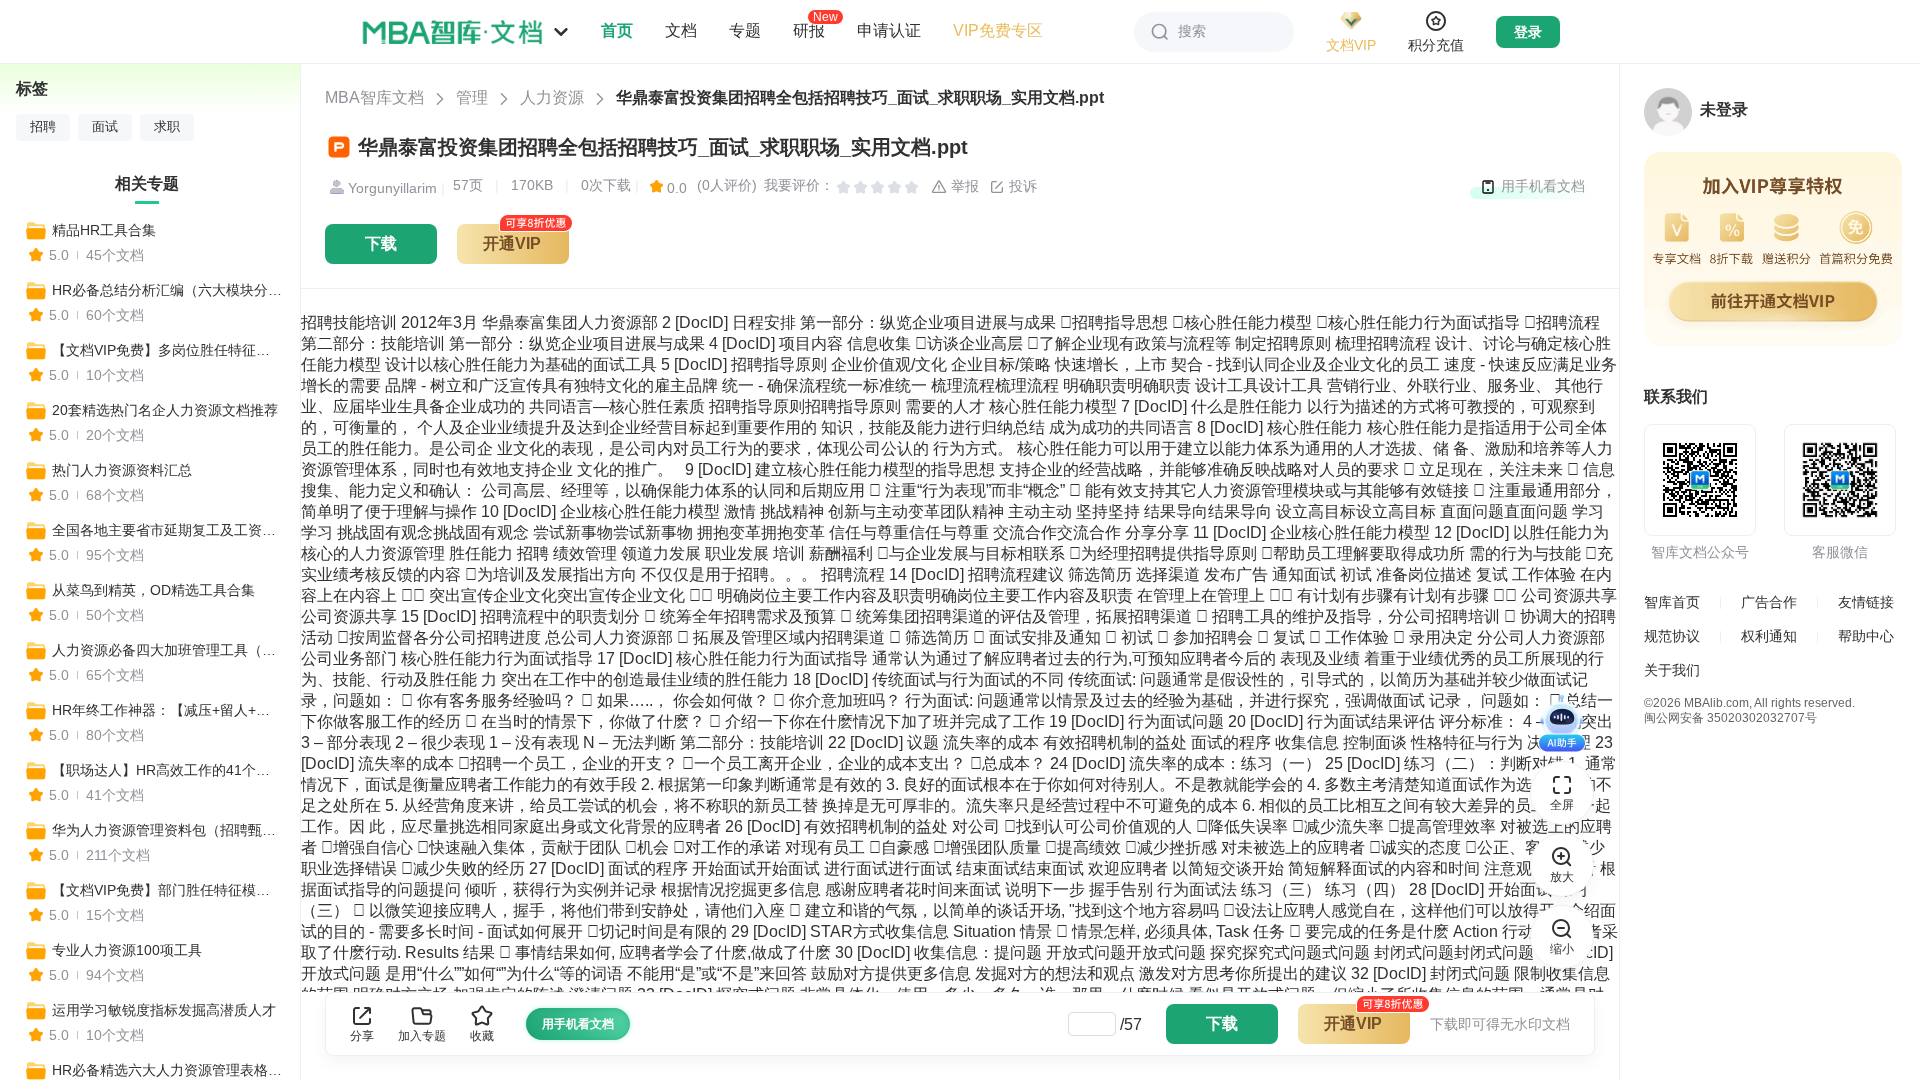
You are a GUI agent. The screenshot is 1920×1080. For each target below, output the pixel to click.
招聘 (43, 127)
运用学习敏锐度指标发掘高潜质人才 (164, 1010)
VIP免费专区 (998, 30)
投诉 (1021, 186)
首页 (617, 30)
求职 (167, 127)
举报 (963, 186)
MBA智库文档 (374, 97)
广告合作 (1769, 602)
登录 (1528, 32)
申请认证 (889, 30)
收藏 (482, 1036)
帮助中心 (1866, 636)
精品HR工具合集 (104, 230)
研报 (809, 30)
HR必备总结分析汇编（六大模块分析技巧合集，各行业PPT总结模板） (167, 290)
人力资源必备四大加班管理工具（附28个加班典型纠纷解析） (167, 650)
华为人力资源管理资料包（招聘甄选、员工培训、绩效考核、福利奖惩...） (167, 830)
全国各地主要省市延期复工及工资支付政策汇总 (167, 530)
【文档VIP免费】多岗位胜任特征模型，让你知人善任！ (167, 350)
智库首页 (1672, 602)
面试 (105, 127)
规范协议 (1672, 636)
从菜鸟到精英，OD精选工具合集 (153, 590)
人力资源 (552, 97)
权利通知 (1769, 636)
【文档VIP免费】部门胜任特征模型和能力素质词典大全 (167, 890)
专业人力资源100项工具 (127, 950)
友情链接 (1866, 602)
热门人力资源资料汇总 (122, 470)
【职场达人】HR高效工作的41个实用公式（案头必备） (167, 770)
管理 (472, 97)
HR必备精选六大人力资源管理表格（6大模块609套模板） (167, 1070)
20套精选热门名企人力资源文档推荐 (165, 410)
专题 (745, 30)
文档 (681, 30)
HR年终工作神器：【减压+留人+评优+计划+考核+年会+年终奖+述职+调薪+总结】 (167, 710)
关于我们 (1672, 670)
